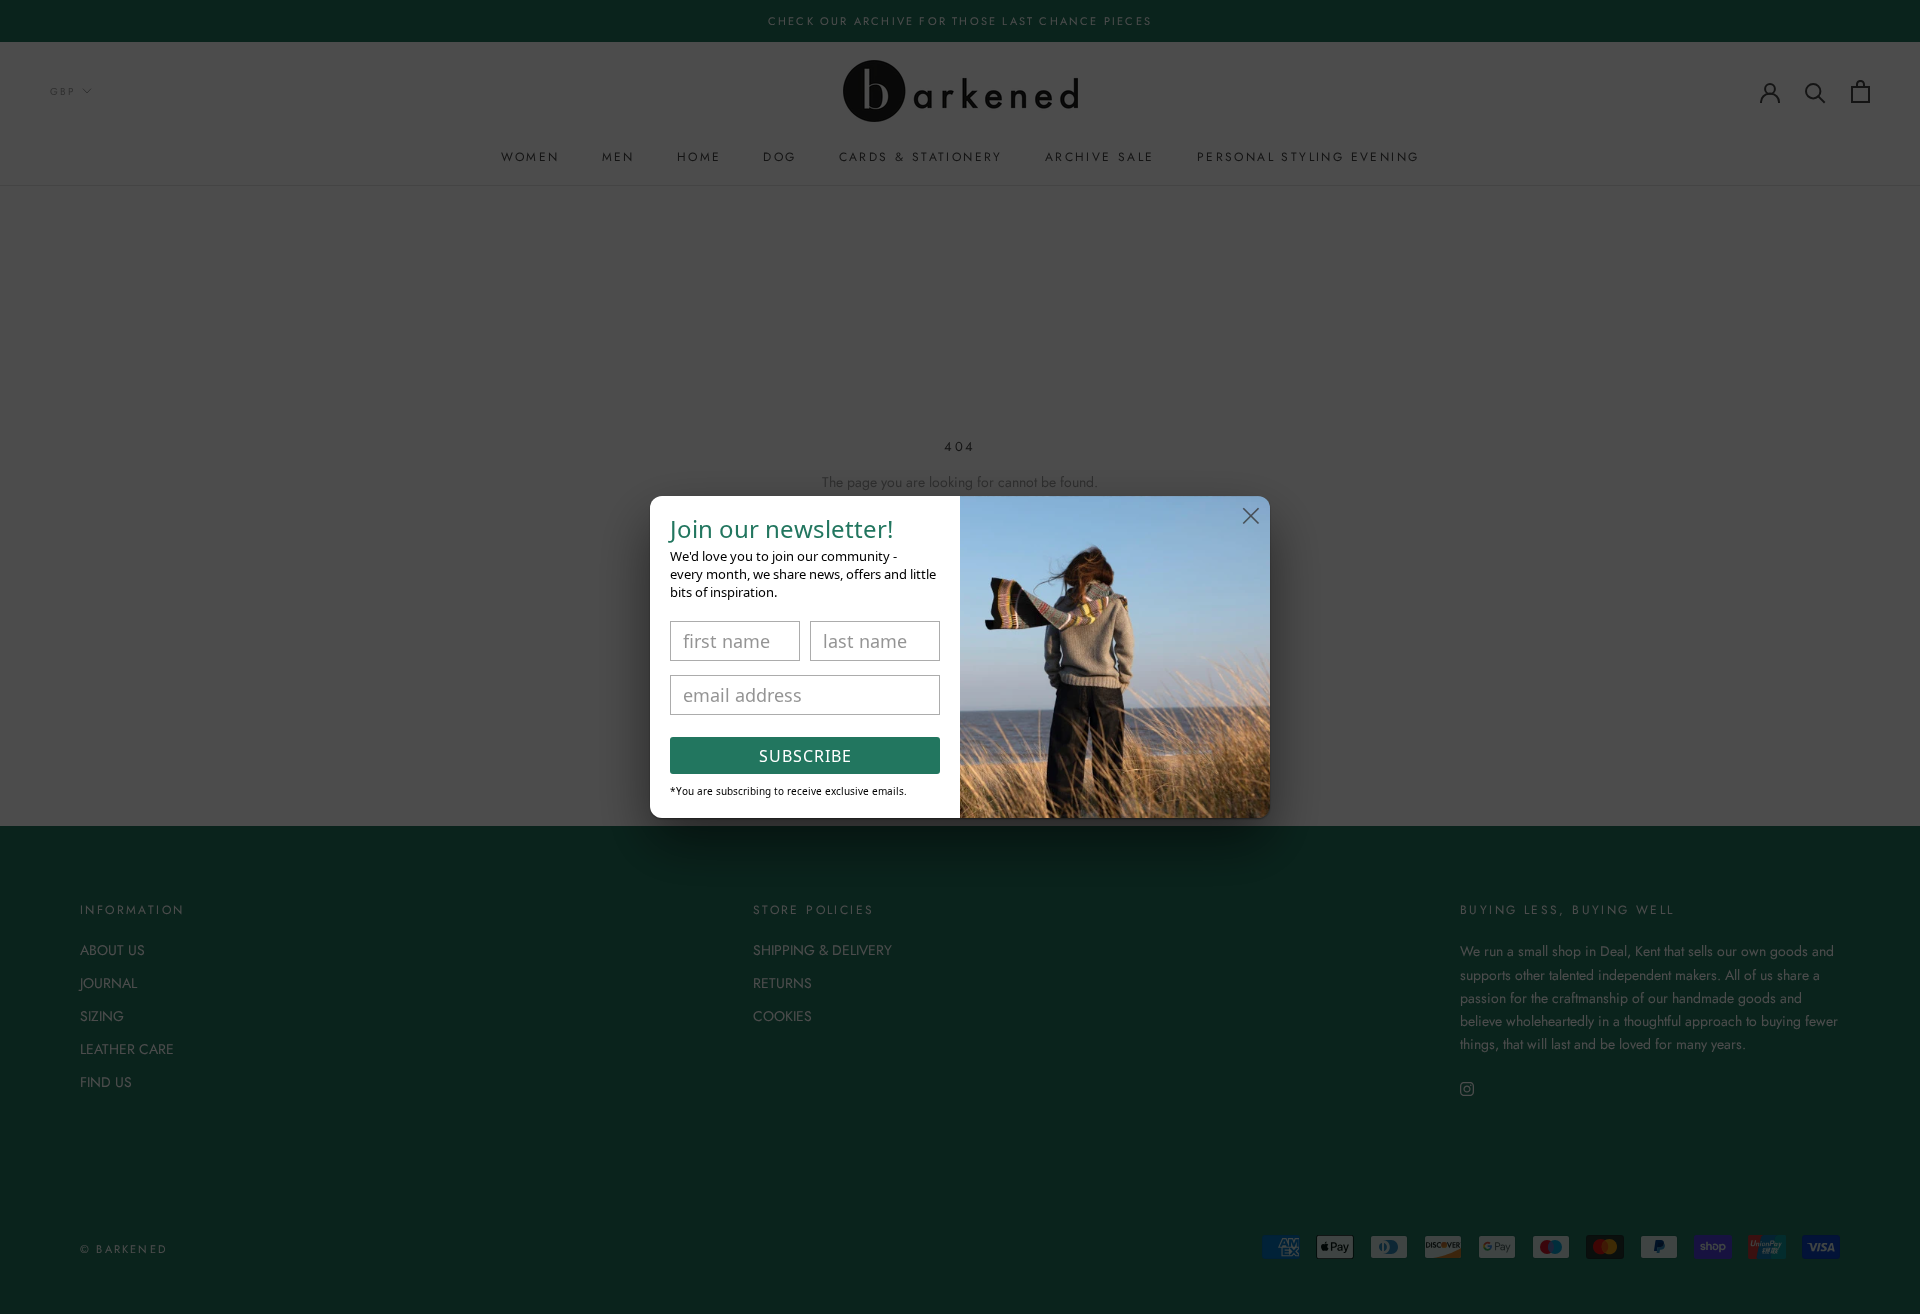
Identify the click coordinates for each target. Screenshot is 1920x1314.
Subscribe (805, 756)
